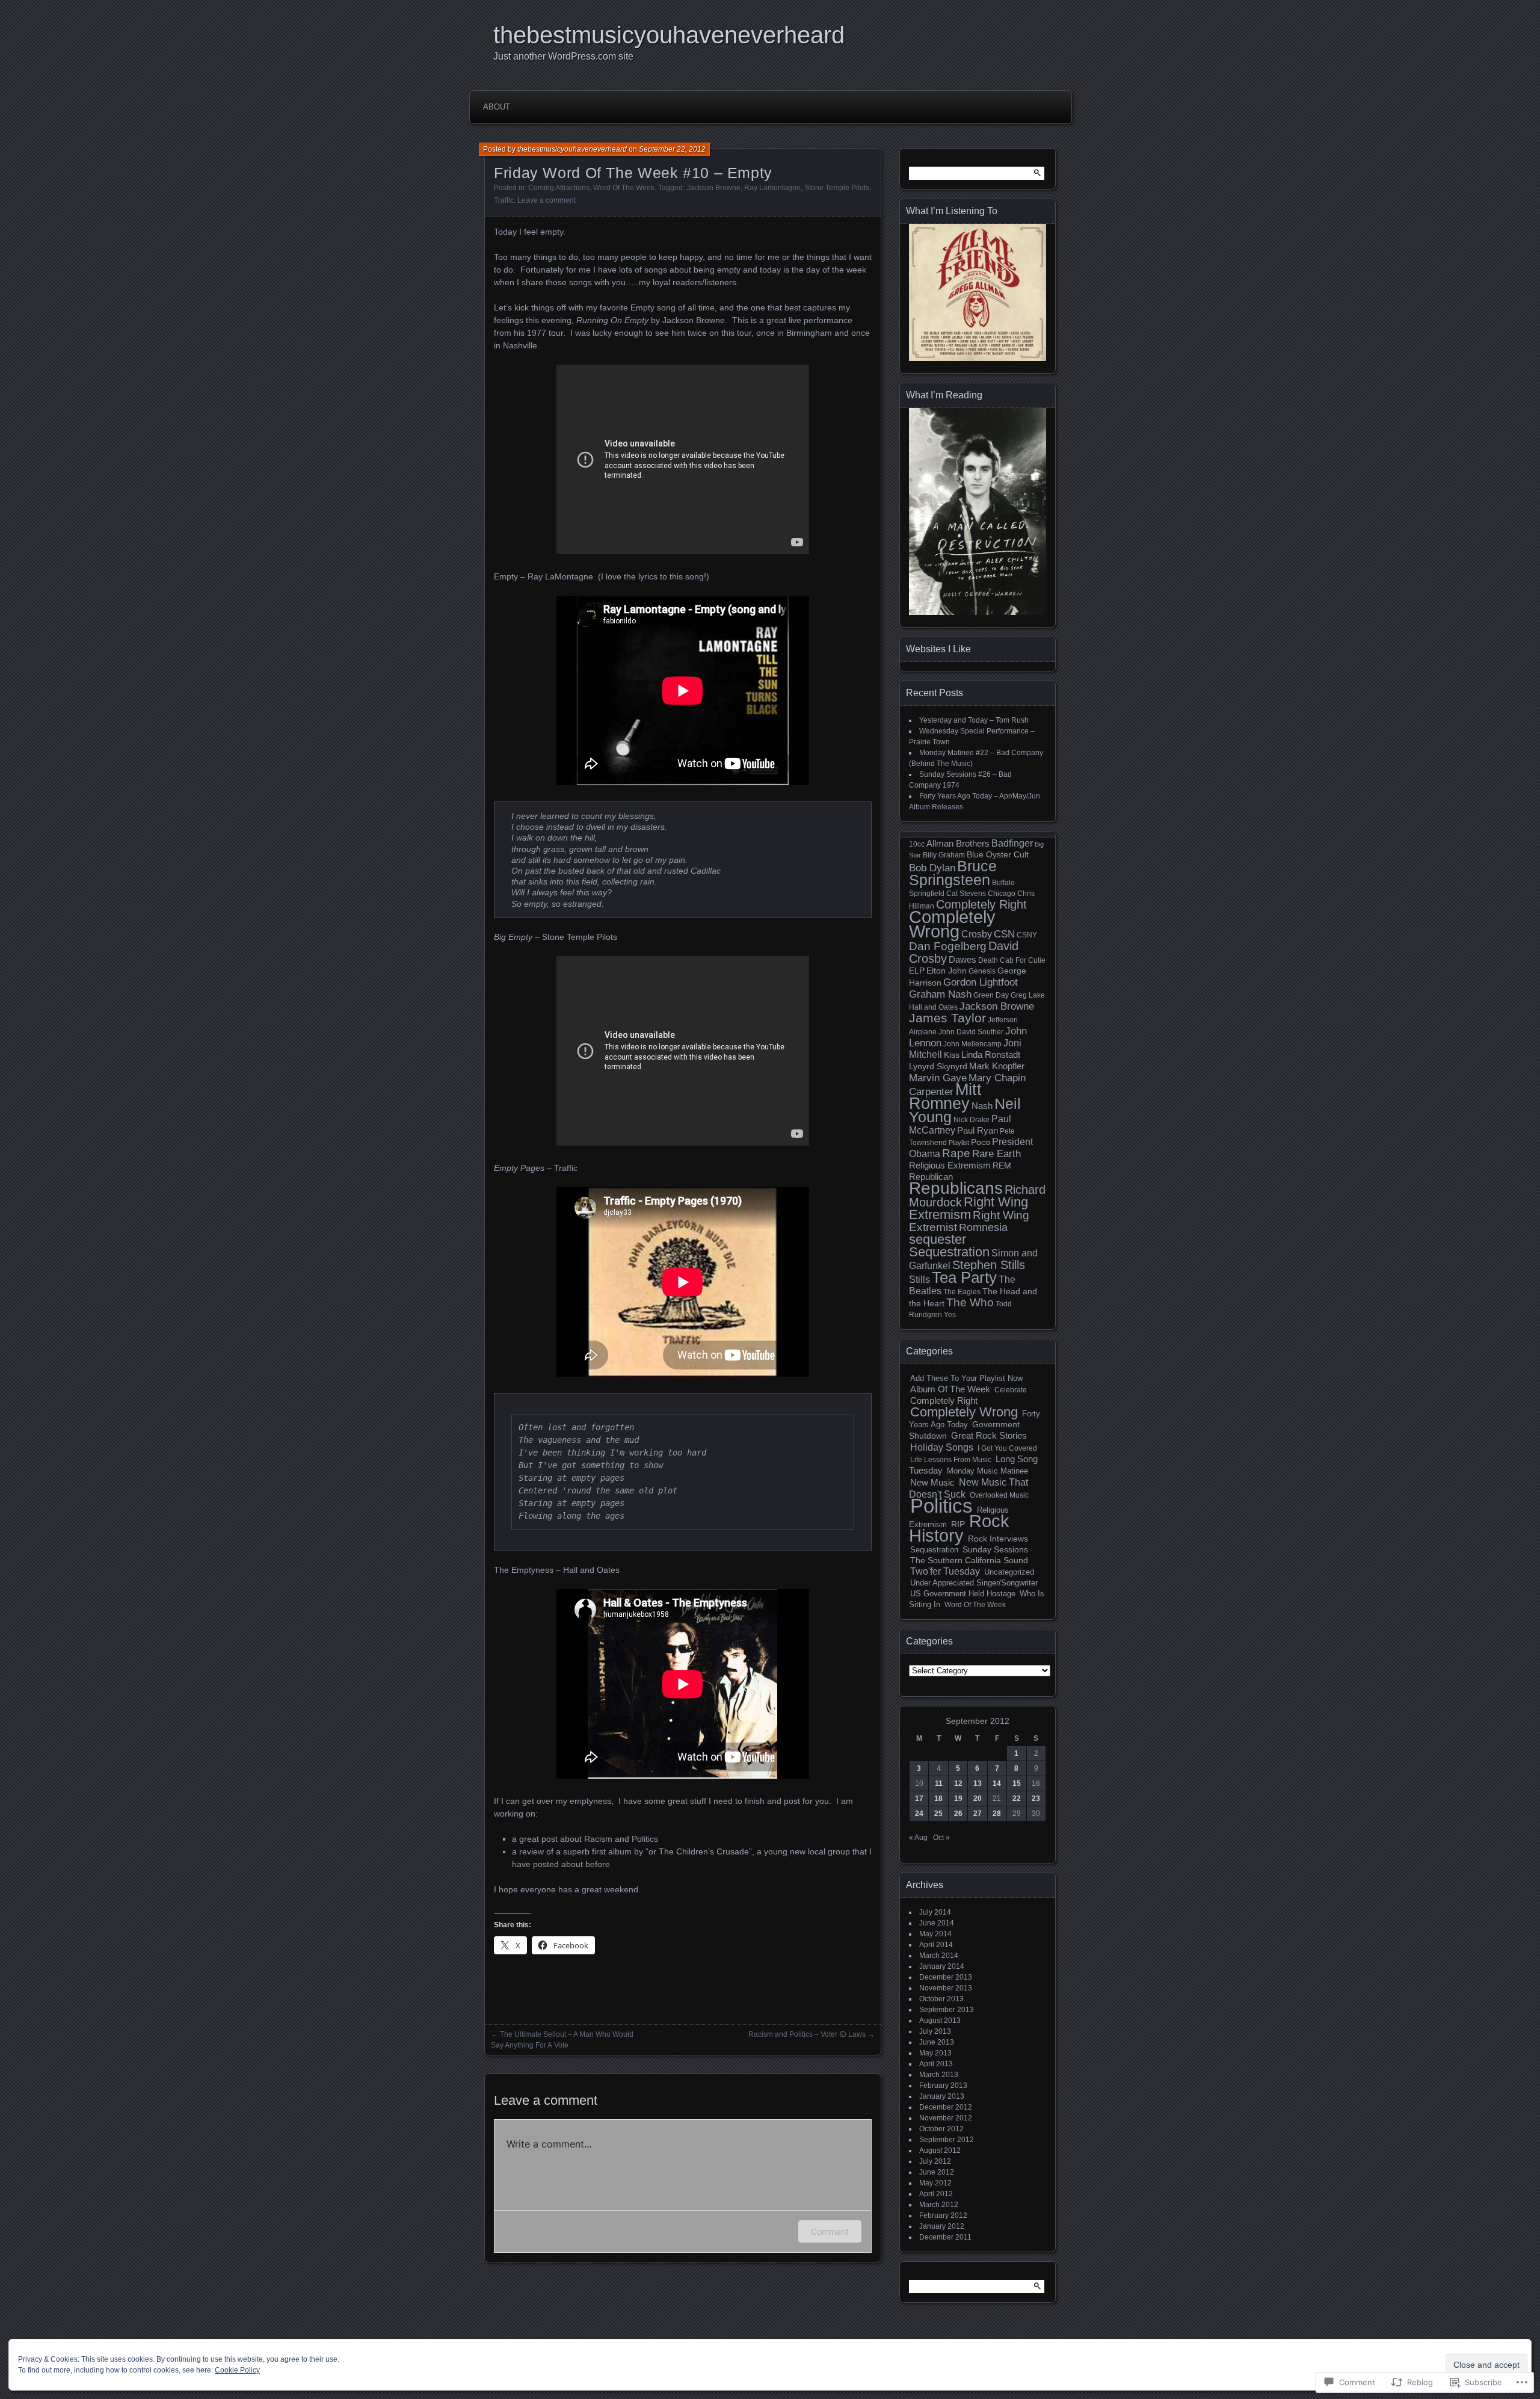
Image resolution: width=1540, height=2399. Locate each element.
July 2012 (935, 2161)
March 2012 (939, 2205)
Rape (956, 1153)
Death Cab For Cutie (1012, 960)
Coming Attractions (559, 188)
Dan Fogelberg (948, 946)
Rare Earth (996, 1153)
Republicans (956, 1188)
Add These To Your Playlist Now (966, 1378)
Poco (981, 1142)
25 (938, 1814)
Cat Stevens (966, 894)
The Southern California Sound (969, 1561)
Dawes (962, 960)
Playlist (959, 1143)
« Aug (918, 1838)
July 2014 (935, 1912)
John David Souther (971, 1032)
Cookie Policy (237, 2370)
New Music (932, 1483)
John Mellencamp (972, 1044)
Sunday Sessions (995, 1550)
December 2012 (946, 2107)
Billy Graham (944, 855)
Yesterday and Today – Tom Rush (974, 720)
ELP (917, 971)
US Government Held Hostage (963, 1594)
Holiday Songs (942, 1447)
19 (958, 1798)
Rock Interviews (998, 1539)
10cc (917, 844)
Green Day (991, 995)
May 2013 (935, 2053)
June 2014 (937, 1923)
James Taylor (947, 1018)
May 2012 (935, 2183)
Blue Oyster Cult (998, 855)
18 (938, 1798)
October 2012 (941, 2129)
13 (978, 1783)
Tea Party (964, 1277)
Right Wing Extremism (969, 1208)
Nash (982, 1106)
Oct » (941, 1838)
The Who (970, 1302)
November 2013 (946, 1988)
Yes (950, 1315)
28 (997, 1814)
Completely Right (981, 904)
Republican (931, 1177)
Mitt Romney (945, 1097)
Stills (919, 1280)
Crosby (977, 934)
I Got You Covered (1007, 1448)
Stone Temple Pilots (837, 188)
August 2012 (940, 2150)
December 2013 (946, 1977)
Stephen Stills (989, 1265)
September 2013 (947, 2010)
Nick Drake (972, 1120)
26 (958, 1814)
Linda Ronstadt (991, 1055)
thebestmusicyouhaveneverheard (669, 35)
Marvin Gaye (938, 1078)
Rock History (959, 1528)
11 (939, 1783)
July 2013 (935, 2031)
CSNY (1027, 935)
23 (1036, 1798)
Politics (941, 1506)
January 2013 (942, 2096)
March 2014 (939, 1956)
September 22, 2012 (672, 149)
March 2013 (939, 2075)
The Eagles (962, 1292)
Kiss (952, 1055)
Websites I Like (938, 649)
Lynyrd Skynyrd (938, 1067)
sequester (938, 1239)
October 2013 (941, 1999)
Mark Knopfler (997, 1066)
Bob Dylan (932, 868)
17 (919, 1798)
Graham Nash (940, 994)
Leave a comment (547, 200)
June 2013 (937, 2042)
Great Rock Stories (989, 1435)
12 (958, 1783)
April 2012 (936, 2194)
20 (978, 1798)
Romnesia (983, 1227)
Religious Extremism (950, 1166)
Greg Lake (1028, 995)
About (497, 107)
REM (1002, 1166)
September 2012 (947, 2140)
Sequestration (949, 1252)
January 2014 (942, 1966)
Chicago (1002, 894)
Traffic (504, 200)
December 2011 (945, 2237)
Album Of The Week (950, 1389)
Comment (830, 2231)
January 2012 (942, 2226)
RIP (958, 1524)
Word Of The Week (624, 188)
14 (997, 1783)
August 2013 (940, 2021)
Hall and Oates (933, 1007)
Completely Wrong (952, 924)
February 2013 (943, 2086)
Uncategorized (1009, 1572)
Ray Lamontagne (772, 188)
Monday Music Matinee (987, 1471)
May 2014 (935, 1934)
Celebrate (1011, 1390)
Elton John (947, 971)
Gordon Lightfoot (981, 982)
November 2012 (946, 2118)
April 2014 (936, 1945)
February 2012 (943, 2215)
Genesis (982, 971)
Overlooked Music (999, 1495)
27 (978, 1814)
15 (1017, 1783)
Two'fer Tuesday (945, 1571)
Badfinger (1012, 843)
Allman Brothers (958, 844)
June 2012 (937, 2172)
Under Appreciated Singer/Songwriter (974, 1583)
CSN (1004, 934)
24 (919, 1814)
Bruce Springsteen (953, 873)
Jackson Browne (713, 188)
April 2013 (936, 2064)
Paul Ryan (978, 1131)
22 (1017, 1798)
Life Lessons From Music (951, 1460)
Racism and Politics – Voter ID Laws (807, 2034)
